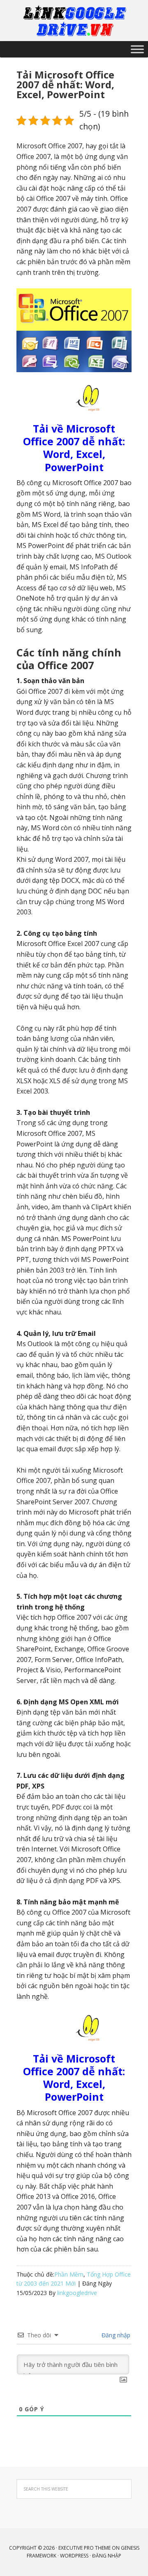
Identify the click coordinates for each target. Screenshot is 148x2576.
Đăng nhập (115, 2335)
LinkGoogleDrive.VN (74, 21)
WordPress (74, 2556)
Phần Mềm (69, 2274)
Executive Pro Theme (84, 2548)
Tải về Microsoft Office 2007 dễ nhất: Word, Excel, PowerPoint (74, 448)
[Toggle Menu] (137, 49)
